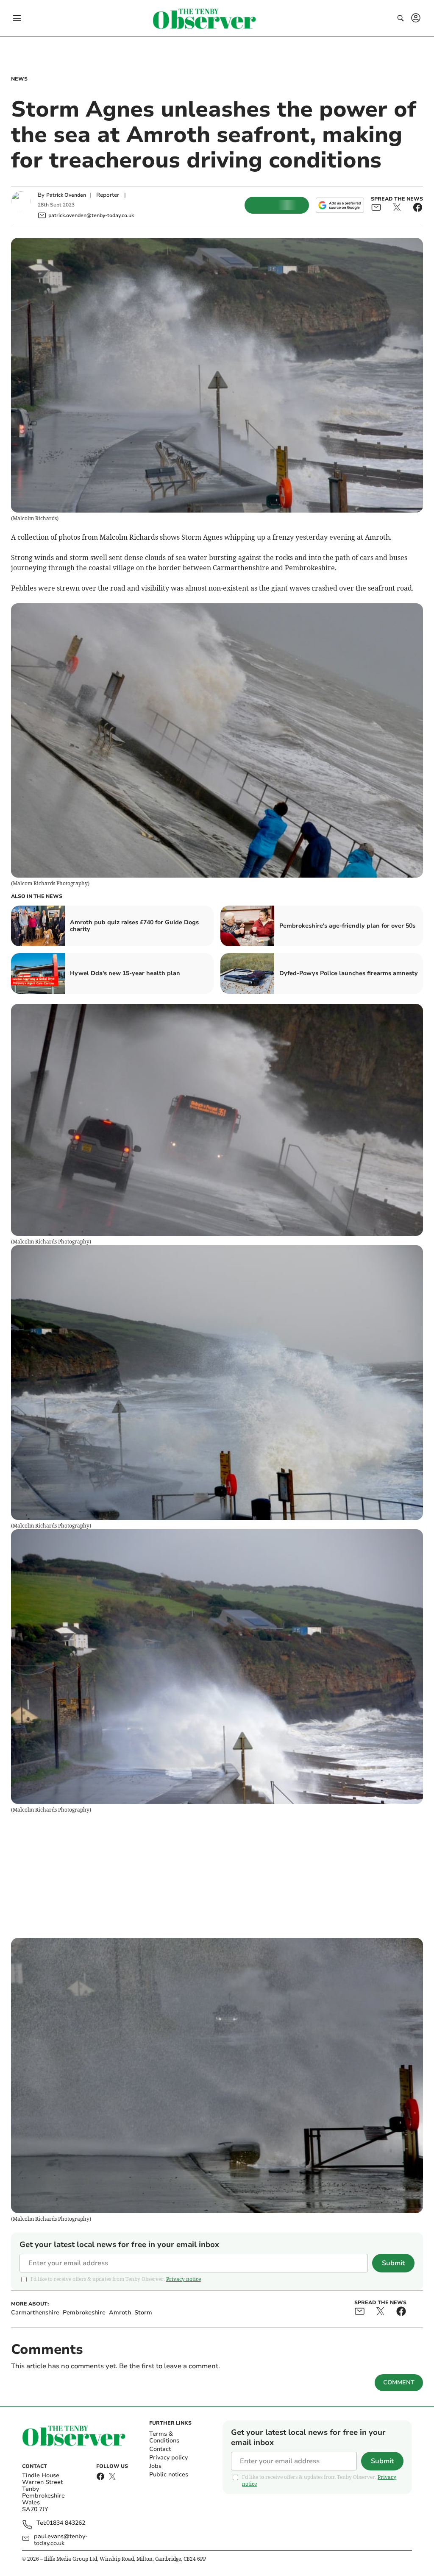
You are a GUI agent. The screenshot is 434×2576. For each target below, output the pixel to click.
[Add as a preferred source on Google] (340, 205)
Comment (399, 2382)
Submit (393, 2263)
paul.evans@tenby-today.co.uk (61, 2540)
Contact (160, 2449)
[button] (17, 18)
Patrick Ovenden (66, 195)
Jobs (155, 2466)
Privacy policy (168, 2458)
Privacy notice (184, 2279)
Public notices (169, 2474)
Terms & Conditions (164, 2437)
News (19, 79)
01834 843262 (66, 2523)
